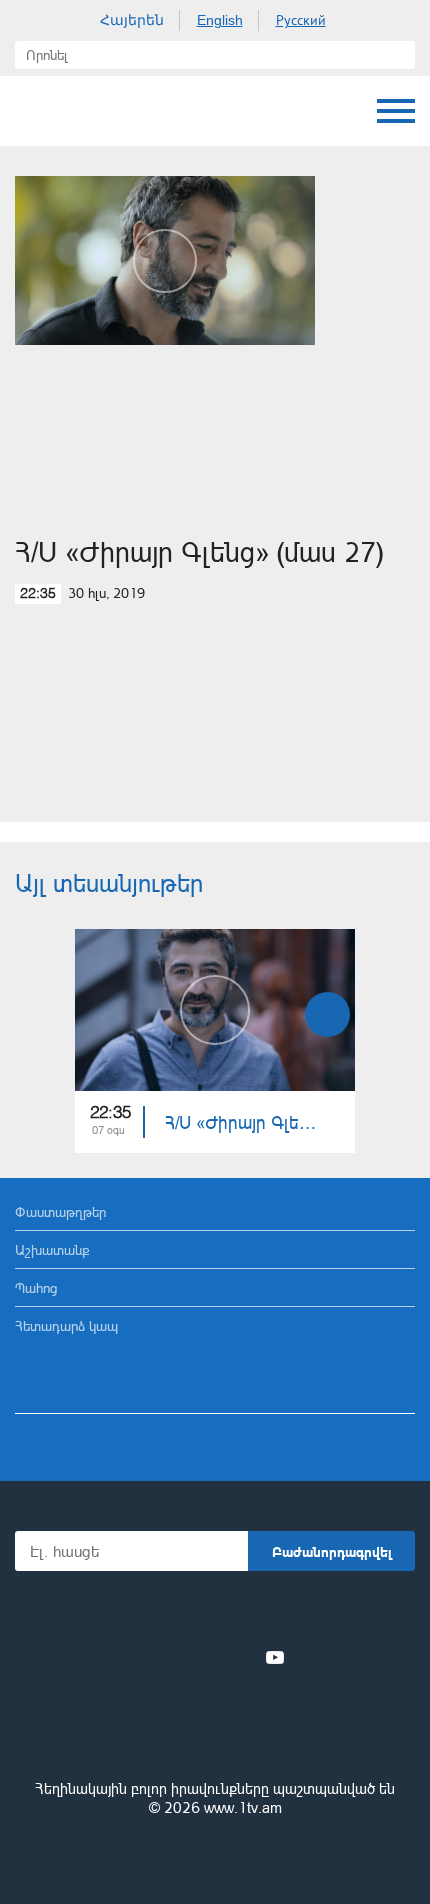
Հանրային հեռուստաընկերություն (215, 1734)
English (220, 20)
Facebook (145, 1657)
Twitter (174, 1657)
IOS (159, 1613)
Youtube (275, 1657)
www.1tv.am (243, 1807)
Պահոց (36, 1287)
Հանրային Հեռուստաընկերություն (90, 111)
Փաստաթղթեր (60, 1211)
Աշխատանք (52, 1249)
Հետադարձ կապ (66, 1325)
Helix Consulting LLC (215, 1855)
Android (271, 1613)
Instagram (242, 1657)
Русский (301, 20)
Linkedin (208, 1657)
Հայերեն (132, 20)
